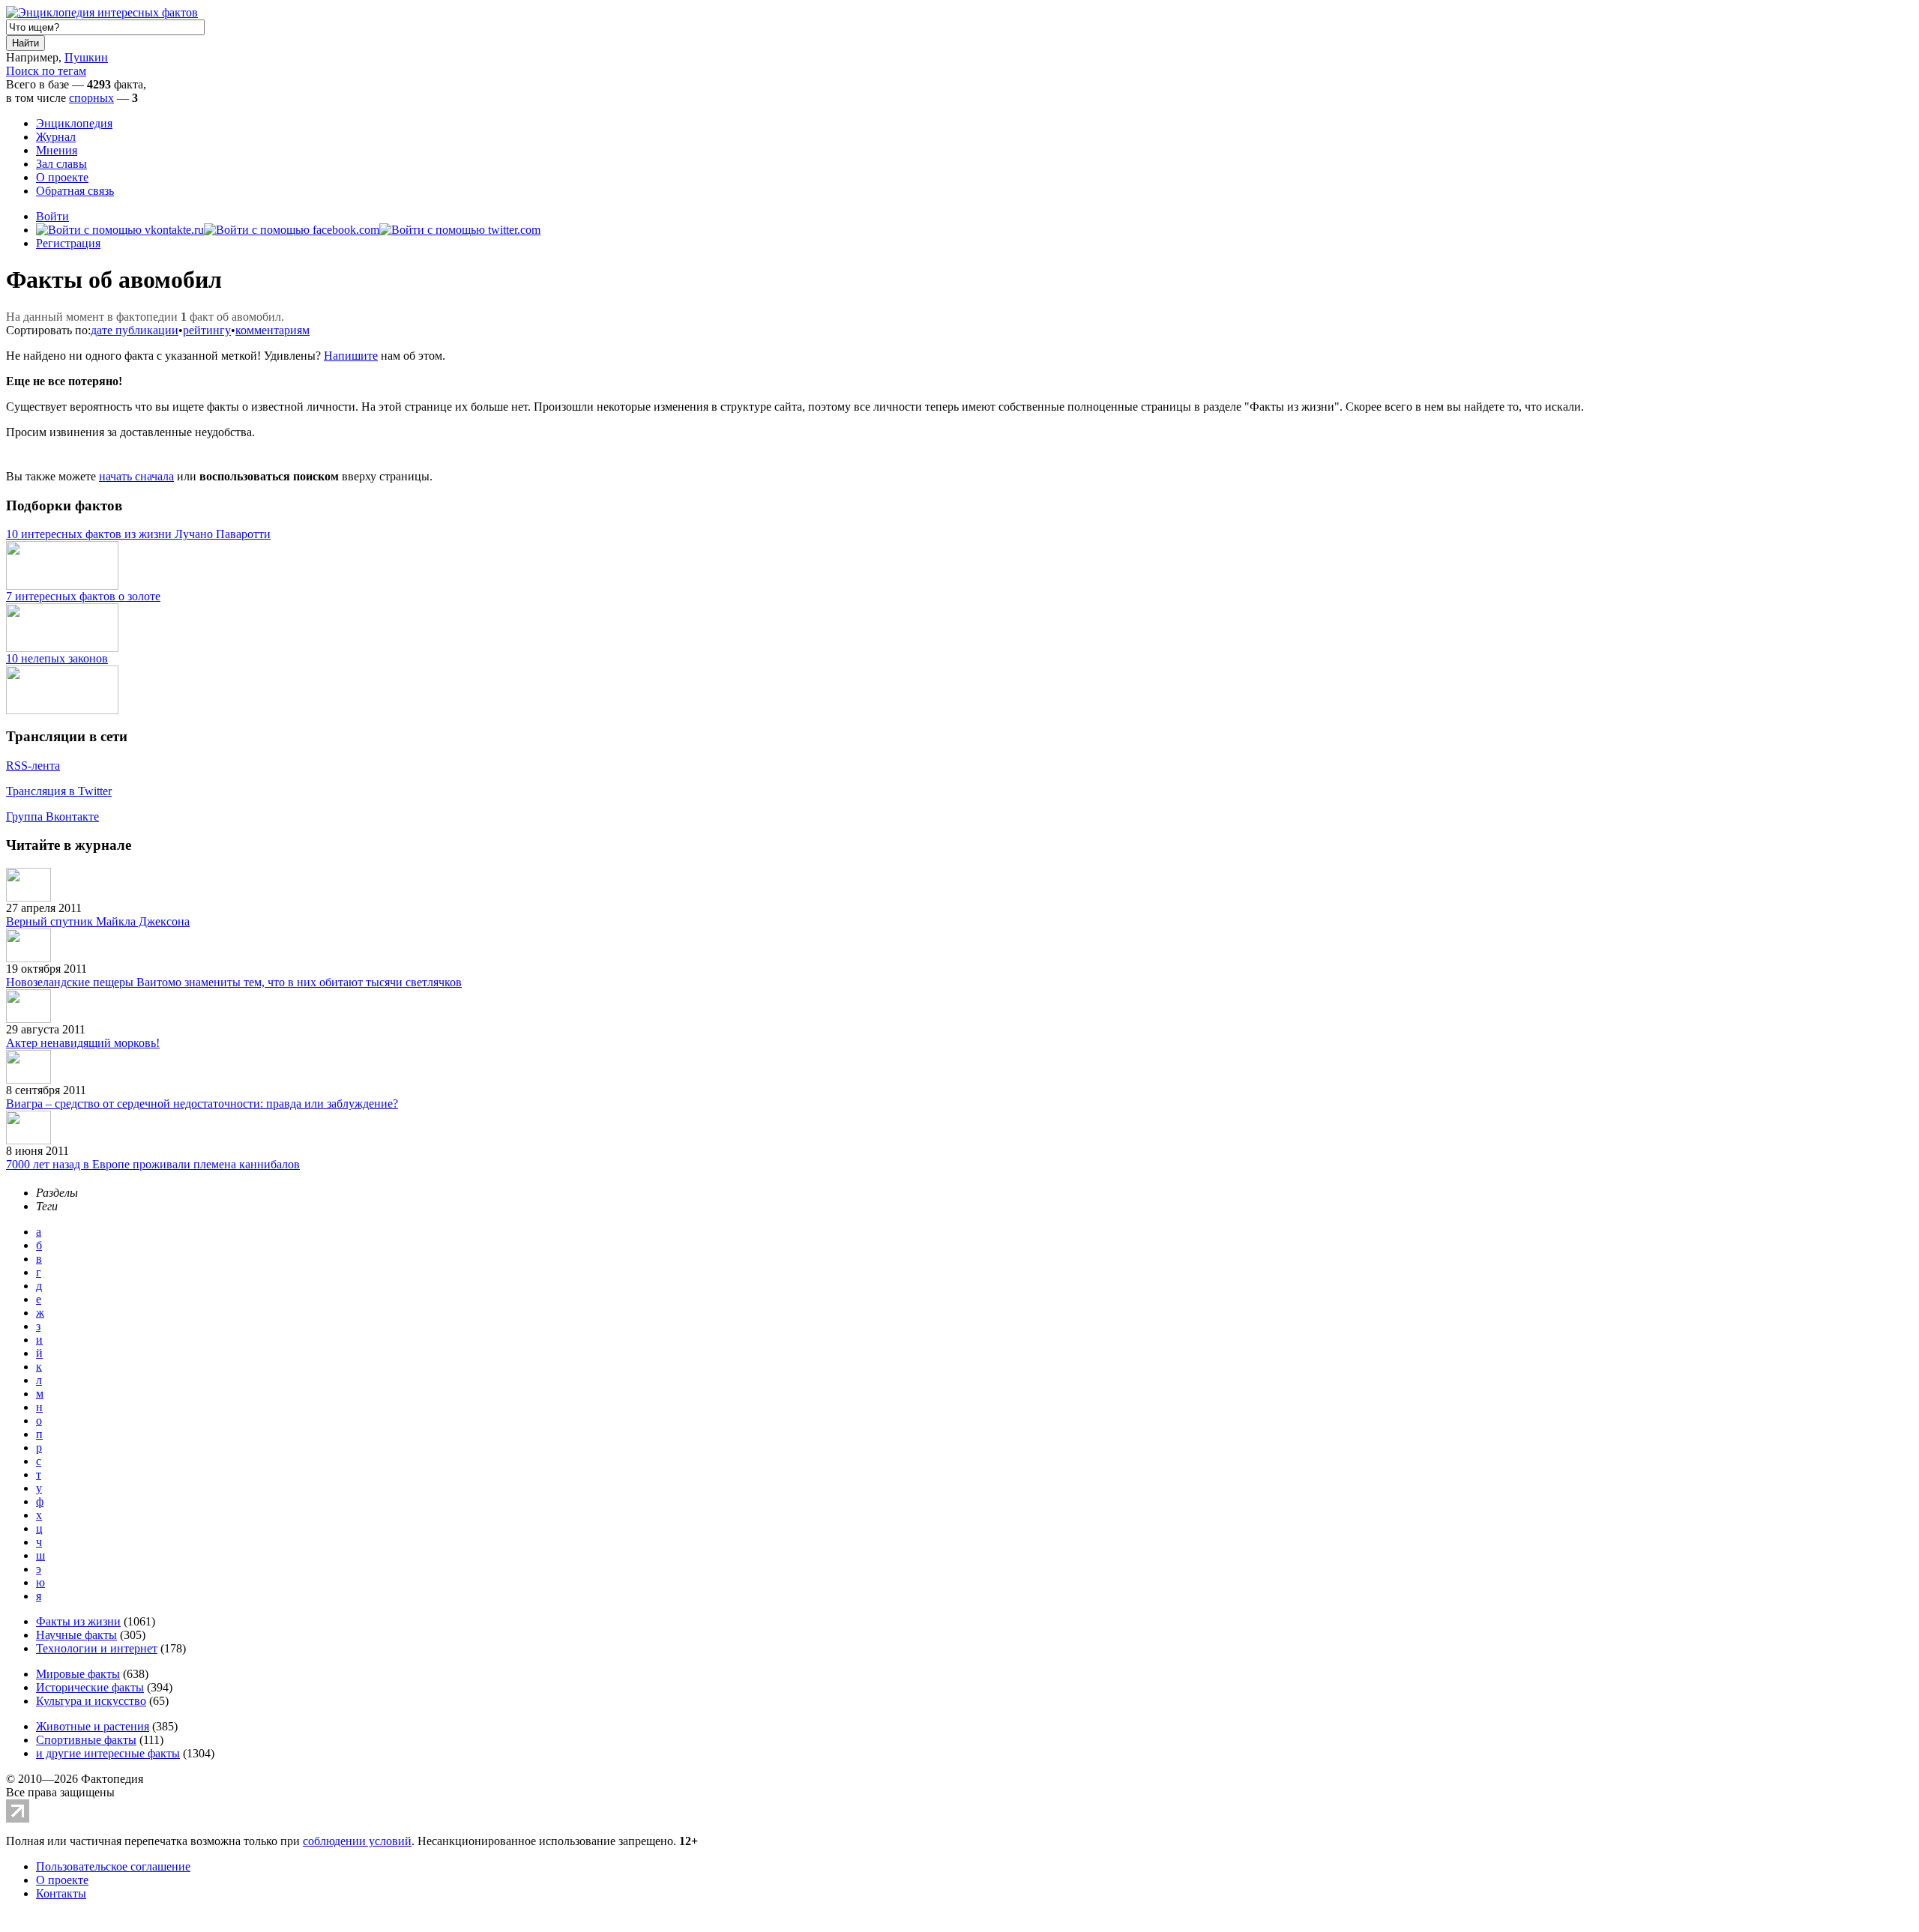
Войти (52, 216)
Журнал (56, 137)
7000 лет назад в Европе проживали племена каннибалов (153, 1164)
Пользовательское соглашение (113, 1866)
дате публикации (135, 330)
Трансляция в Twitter (59, 791)
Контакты (61, 1893)
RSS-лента (33, 766)
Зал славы (61, 164)
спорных (91, 98)
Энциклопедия (74, 123)
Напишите (351, 356)
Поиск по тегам (46, 71)
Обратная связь (75, 191)
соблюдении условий (357, 1841)
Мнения (57, 150)
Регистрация (68, 243)
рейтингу (207, 330)
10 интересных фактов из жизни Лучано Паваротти (138, 534)
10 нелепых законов (57, 658)
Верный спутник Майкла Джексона (98, 921)
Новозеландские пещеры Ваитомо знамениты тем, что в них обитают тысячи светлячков (234, 982)
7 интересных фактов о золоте (83, 596)
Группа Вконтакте (52, 816)
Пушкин (86, 57)
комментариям (272, 330)
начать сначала (136, 476)
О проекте (62, 177)
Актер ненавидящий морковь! (83, 1043)
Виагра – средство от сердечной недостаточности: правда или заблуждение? (202, 1104)
